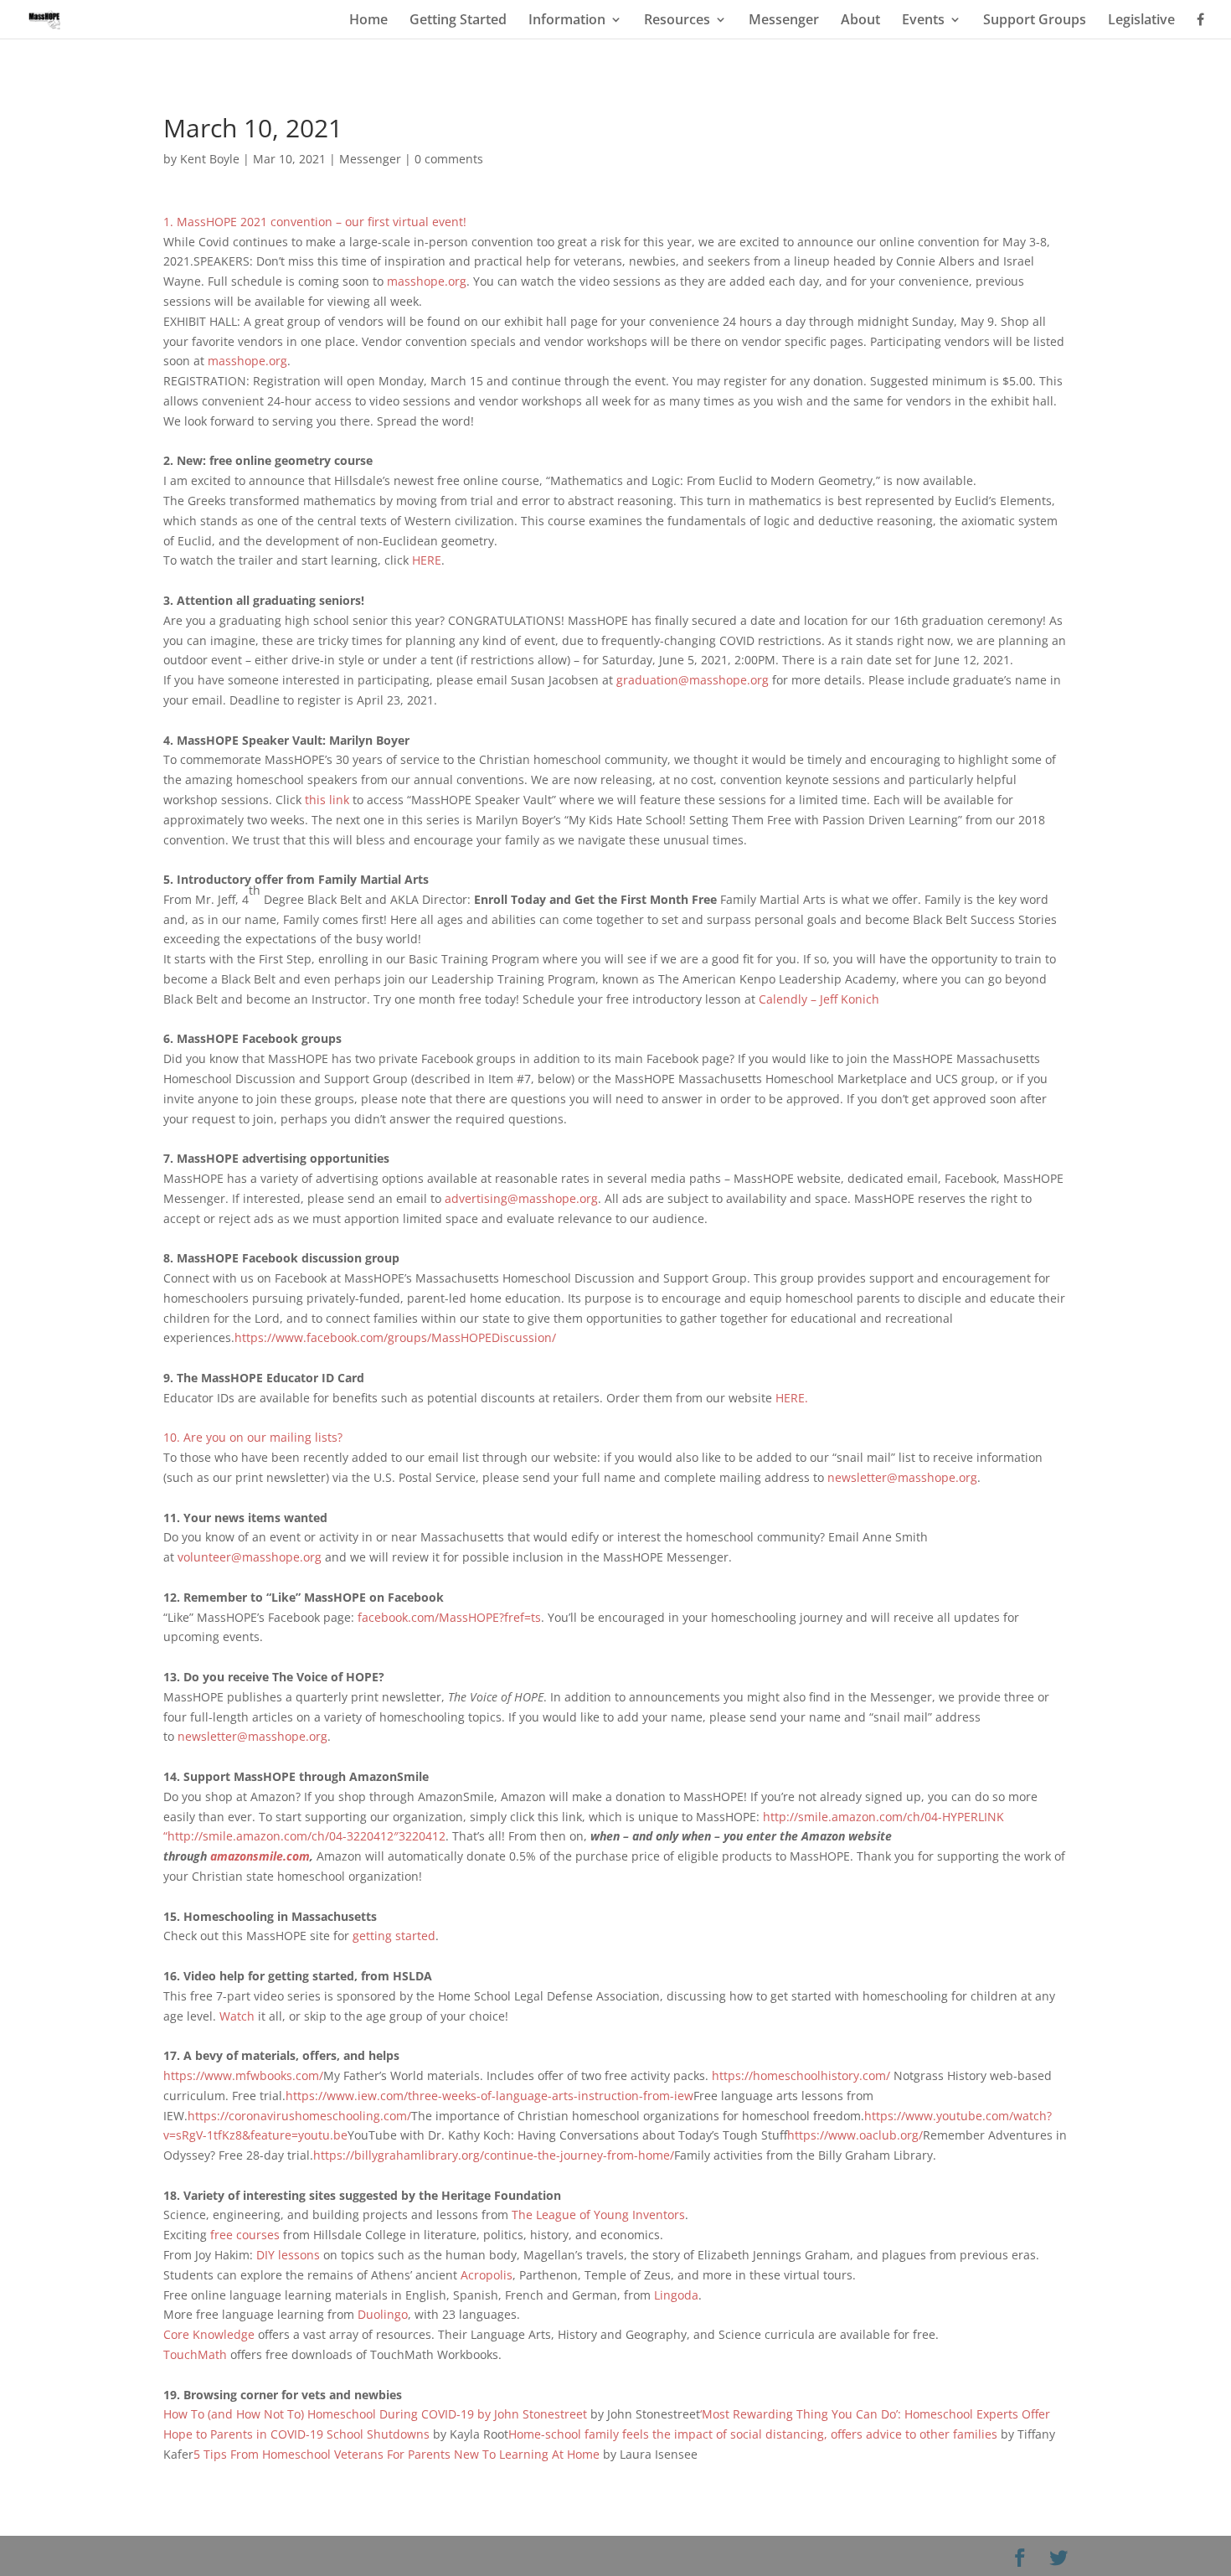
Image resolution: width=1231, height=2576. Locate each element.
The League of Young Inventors (598, 2215)
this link (327, 800)
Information (567, 21)
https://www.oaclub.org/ (855, 2135)
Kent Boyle (210, 159)
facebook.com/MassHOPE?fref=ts (449, 1617)
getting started (394, 1936)
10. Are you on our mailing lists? (253, 1437)
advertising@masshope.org (521, 1198)
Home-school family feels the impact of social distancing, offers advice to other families (753, 2434)
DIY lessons (288, 2255)
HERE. (792, 1398)
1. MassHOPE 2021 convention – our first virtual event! (317, 222)
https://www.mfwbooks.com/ (243, 2075)
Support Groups (1035, 21)
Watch (237, 2016)
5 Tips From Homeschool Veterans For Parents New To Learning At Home (397, 2454)
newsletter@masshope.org (902, 1477)
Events (923, 21)
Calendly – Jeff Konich (819, 999)
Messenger (784, 21)
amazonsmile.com (260, 1856)
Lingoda (676, 2295)
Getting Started (458, 21)
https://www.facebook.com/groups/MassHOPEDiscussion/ (395, 1337)
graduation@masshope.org (693, 680)
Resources (677, 21)
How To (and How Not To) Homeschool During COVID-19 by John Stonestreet (377, 2414)
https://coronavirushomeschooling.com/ (299, 2116)
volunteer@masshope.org (250, 1557)
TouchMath (197, 2354)
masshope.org (427, 281)
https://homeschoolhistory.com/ (801, 2075)
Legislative (1141, 21)
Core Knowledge (209, 2334)
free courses (247, 2235)
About (860, 21)
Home (368, 21)
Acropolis (487, 2275)
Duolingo (383, 2314)
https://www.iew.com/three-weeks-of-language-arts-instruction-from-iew (489, 2096)
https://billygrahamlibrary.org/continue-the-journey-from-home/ (494, 2155)
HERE (427, 560)
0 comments (449, 159)
